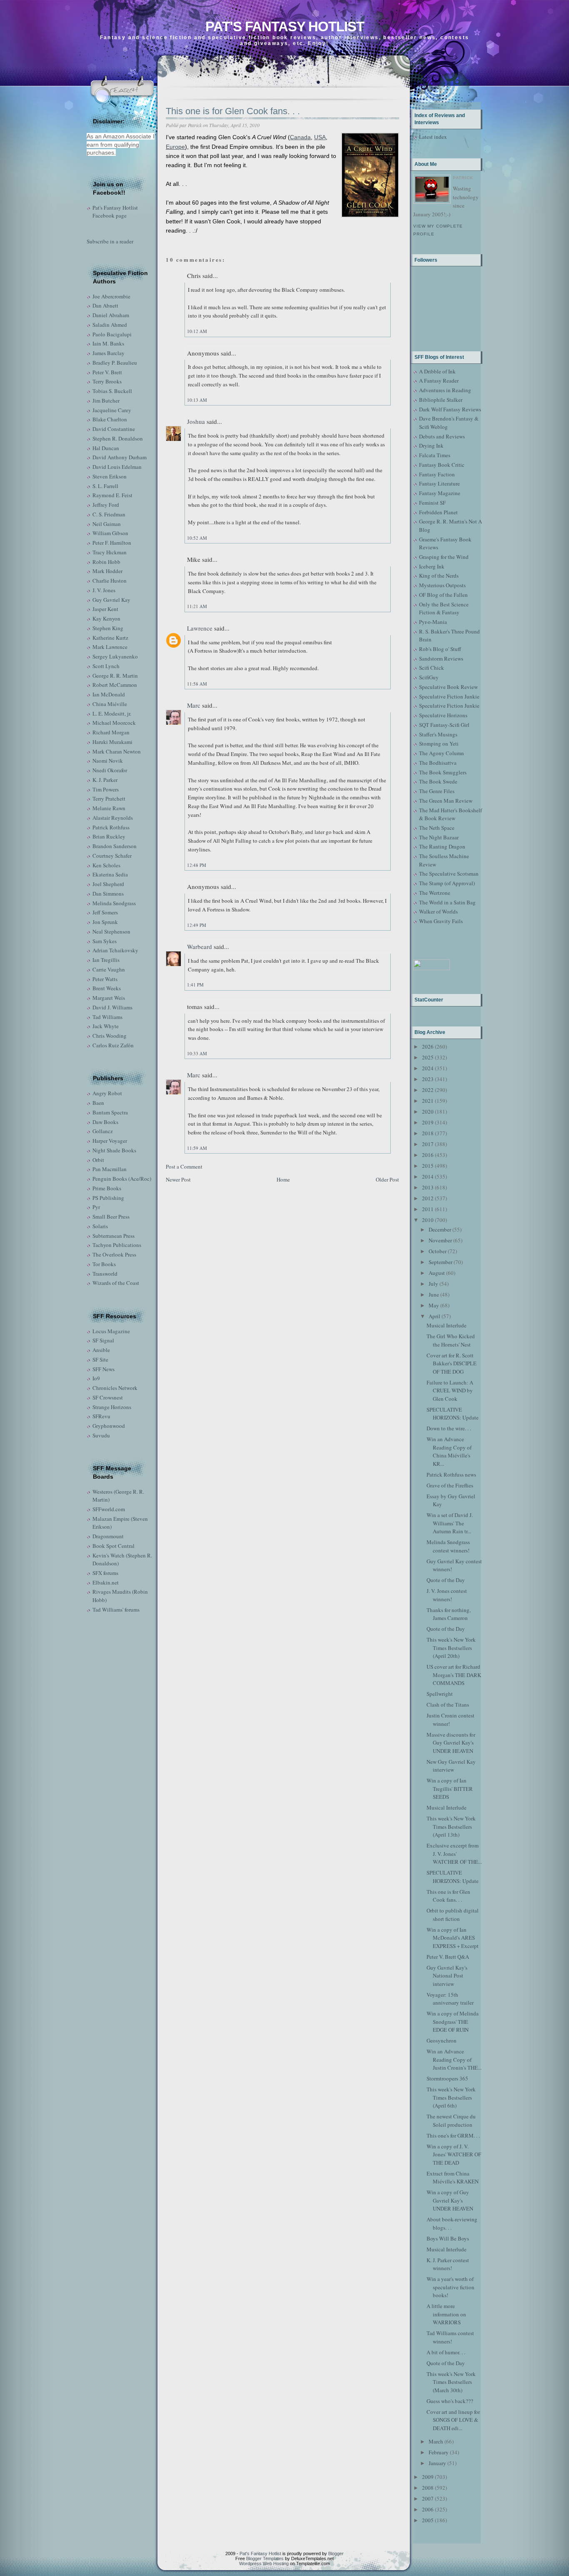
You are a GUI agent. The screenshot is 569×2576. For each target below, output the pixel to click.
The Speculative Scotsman (449, 874)
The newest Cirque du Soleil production (451, 2120)
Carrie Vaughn (109, 969)
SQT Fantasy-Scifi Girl (444, 725)
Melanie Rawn (109, 808)
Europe (175, 147)
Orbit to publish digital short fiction (453, 1915)
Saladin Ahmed (110, 325)
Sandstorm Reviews (441, 658)
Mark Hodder (107, 571)
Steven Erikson (110, 476)
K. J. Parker (105, 780)
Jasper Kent (105, 609)
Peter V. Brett (107, 372)
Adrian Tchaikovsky (115, 950)
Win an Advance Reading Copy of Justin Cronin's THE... (454, 2059)
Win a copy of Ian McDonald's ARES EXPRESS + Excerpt (453, 1938)
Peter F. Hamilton (112, 543)
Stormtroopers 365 (447, 2078)
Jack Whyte (106, 1026)
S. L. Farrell (105, 486)
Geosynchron (442, 2040)
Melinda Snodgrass (114, 903)
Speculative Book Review (448, 687)
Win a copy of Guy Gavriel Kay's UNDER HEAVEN (450, 2200)
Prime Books (107, 1188)
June (434, 1294)
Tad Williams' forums (116, 1610)
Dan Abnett (105, 305)
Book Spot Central (114, 1546)
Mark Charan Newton (117, 751)
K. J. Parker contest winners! (448, 2264)
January (437, 2463)
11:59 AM (197, 1148)
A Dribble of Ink (437, 371)
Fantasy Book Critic (442, 465)
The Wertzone (435, 893)
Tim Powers (106, 789)
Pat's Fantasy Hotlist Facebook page (115, 212)
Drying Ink (431, 446)
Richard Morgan (111, 732)
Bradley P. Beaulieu (115, 363)
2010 (428, 1220)
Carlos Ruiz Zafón (113, 1045)
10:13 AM (197, 400)
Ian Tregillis (106, 960)
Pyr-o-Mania (433, 622)
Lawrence (200, 628)
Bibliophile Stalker (441, 400)
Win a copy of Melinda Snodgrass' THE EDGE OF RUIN (453, 2021)
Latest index (433, 137)
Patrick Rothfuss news (451, 1475)
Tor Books (104, 1264)
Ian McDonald (109, 694)
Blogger (336, 2553)
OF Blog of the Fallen (443, 595)
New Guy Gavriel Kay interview (451, 1766)
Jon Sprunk (105, 922)
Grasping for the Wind (444, 557)
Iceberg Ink (432, 566)
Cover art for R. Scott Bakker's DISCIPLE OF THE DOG (452, 1363)
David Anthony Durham (120, 457)
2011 (428, 1209)
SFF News (104, 1369)
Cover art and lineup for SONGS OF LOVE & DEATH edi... (453, 2420)
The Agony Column (442, 753)
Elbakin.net (106, 1582)
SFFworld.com (109, 1509)
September (440, 1262)
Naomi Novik (108, 761)
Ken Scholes (106, 865)
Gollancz (103, 1131)
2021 (428, 1101)
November (440, 1240)
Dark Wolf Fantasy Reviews (450, 409)
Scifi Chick (432, 668)
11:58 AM (197, 684)
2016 (428, 1155)
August (437, 1273)
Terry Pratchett (109, 799)
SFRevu (101, 1416)
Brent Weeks (107, 988)
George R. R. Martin (115, 676)
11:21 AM (197, 606)
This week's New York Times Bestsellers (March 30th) (451, 2382)
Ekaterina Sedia (110, 874)
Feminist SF (432, 503)
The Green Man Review (446, 801)
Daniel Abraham (111, 315)
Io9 (96, 1378)
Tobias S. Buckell (112, 391)
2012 (428, 1198)
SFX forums (105, 1573)
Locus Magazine (111, 1331)
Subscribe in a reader (110, 241)
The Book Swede (438, 781)
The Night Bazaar (439, 837)
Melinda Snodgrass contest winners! (448, 1546)
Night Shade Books (114, 1150)
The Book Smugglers (443, 772)
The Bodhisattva (438, 763)
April (434, 1316)
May (434, 1305)
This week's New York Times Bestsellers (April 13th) (451, 1826)
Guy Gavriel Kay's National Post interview (447, 1976)
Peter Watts (105, 979)
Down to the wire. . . (449, 1428)
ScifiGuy (429, 677)
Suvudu (101, 1435)
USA (320, 137)
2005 (428, 2520)
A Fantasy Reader (439, 381)
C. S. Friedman (109, 514)
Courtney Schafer (112, 856)
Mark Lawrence (110, 647)
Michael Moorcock (114, 723)
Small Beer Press (111, 1217)
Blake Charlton (110, 419)
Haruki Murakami (112, 742)
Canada (300, 137)
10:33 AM (197, 1053)
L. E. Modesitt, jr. (112, 713)
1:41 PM (195, 985)
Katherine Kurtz (110, 638)
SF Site (100, 1359)
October (438, 1251)
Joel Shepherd (108, 884)
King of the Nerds (439, 576)
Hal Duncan (106, 448)
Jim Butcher (106, 401)
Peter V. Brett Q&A (448, 1957)
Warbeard (200, 946)
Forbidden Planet (438, 512)
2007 (428, 2498)
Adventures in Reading (445, 390)
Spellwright (440, 1694)
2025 (428, 1057)
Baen (98, 1103)
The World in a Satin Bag (447, 902)
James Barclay (109, 353)
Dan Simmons (108, 894)
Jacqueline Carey (112, 410)
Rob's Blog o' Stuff (440, 649)
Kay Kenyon (106, 618)
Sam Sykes (105, 941)
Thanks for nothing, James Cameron (449, 1614)
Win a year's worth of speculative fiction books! (450, 2287)
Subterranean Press (114, 1236)
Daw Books (105, 1122)
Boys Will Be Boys (448, 2238)
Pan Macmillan (110, 1169)
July (433, 1284)
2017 (428, 1144)
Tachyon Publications (117, 1245)
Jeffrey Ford (106, 505)
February (439, 2452)
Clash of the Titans (448, 1705)
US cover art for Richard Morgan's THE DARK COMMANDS (454, 1675)
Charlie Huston (110, 581)
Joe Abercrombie (111, 296)
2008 (428, 2488)
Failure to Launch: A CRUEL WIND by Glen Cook (450, 1391)
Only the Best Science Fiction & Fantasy (444, 608)
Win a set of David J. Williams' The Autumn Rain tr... (450, 1523)
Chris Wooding (110, 1036)
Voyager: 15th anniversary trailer (450, 1999)
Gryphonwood (109, 1426)
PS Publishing (108, 1198)
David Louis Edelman (117, 467)
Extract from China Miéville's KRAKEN (453, 2178)
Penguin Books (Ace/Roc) (122, 1179)
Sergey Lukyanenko (115, 656)
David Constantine (114, 429)
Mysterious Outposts (442, 585)
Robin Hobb (106, 562)
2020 (428, 1112)
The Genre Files (437, 791)
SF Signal (103, 1340)
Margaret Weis (109, 998)
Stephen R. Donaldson (118, 438)
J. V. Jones (104, 590)
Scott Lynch (106, 666)
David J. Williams (112, 1007)
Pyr (96, 1207)
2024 (428, 1068)
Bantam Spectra (110, 1112)
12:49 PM (197, 925)
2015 (428, 1166)
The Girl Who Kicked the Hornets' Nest (451, 1340)
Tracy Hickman (110, 552)
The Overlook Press (114, 1254)
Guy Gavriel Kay (111, 600)
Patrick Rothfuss (111, 827)
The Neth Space (437, 828)
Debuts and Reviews (442, 436)
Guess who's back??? (450, 2401)
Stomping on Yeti (439, 744)
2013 (428, 1187)
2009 (428, 2477)
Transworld (105, 1274)
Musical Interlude (447, 1325)
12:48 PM (197, 865)
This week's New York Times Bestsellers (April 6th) (451, 2097)
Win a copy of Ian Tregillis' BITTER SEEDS (450, 1789)
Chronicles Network (115, 1388)
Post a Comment (184, 1167)
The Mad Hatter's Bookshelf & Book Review (450, 814)
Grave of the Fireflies (450, 1485)
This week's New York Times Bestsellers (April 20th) (451, 1648)
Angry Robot (107, 1093)
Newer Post (178, 1179)
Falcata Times (435, 455)
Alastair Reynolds (113, 818)
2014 (428, 1177)
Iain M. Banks (108, 343)
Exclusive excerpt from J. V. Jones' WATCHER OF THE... (454, 1854)
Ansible (101, 1350)
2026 (428, 1046)
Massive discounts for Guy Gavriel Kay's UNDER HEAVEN (451, 1743)
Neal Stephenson (111, 931)
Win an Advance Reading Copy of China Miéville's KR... (449, 1451)
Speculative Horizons (443, 715)
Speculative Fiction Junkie (449, 696)
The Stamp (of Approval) (447, 883)
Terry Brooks (107, 381)
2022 (428, 1090)
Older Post (387, 1179)
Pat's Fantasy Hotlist (285, 26)
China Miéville (110, 704)
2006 (428, 2509)
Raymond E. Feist (112, 495)
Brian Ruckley (109, 836)
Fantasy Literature (439, 483)
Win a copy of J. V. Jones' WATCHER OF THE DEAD (454, 2154)
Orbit (98, 1160)
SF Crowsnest (108, 1397)
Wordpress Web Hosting (264, 2563)
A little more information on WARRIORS (446, 2314)
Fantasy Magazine (440, 493)
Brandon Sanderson (115, 846)
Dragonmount (108, 1536)
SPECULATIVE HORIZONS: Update (453, 1414)
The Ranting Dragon (442, 846)
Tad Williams (107, 1017)
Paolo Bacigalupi (112, 334)
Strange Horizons (112, 1407)
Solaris (100, 1226)
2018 (428, 1133)
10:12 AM (197, 331)
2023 (428, 1079)
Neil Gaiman (107, 524)
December (440, 1229)
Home (283, 1179)
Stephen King (108, 628)
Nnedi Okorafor (110, 770)
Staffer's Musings (438, 734)
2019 (428, 1122)
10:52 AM (197, 538)
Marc (194, 705)
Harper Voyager (110, 1141)
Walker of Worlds (438, 911)
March (436, 2441)
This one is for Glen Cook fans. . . (233, 111)
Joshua (196, 421)
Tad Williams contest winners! (450, 2337)
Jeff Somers (105, 912)
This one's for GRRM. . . (453, 2135)
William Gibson (110, 533)
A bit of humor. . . (446, 2352)
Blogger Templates (265, 2558)
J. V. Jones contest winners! (447, 1595)
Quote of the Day (446, 1580)
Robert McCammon (115, 685)
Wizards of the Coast (116, 1283)
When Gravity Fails (441, 921)
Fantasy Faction (437, 474)
